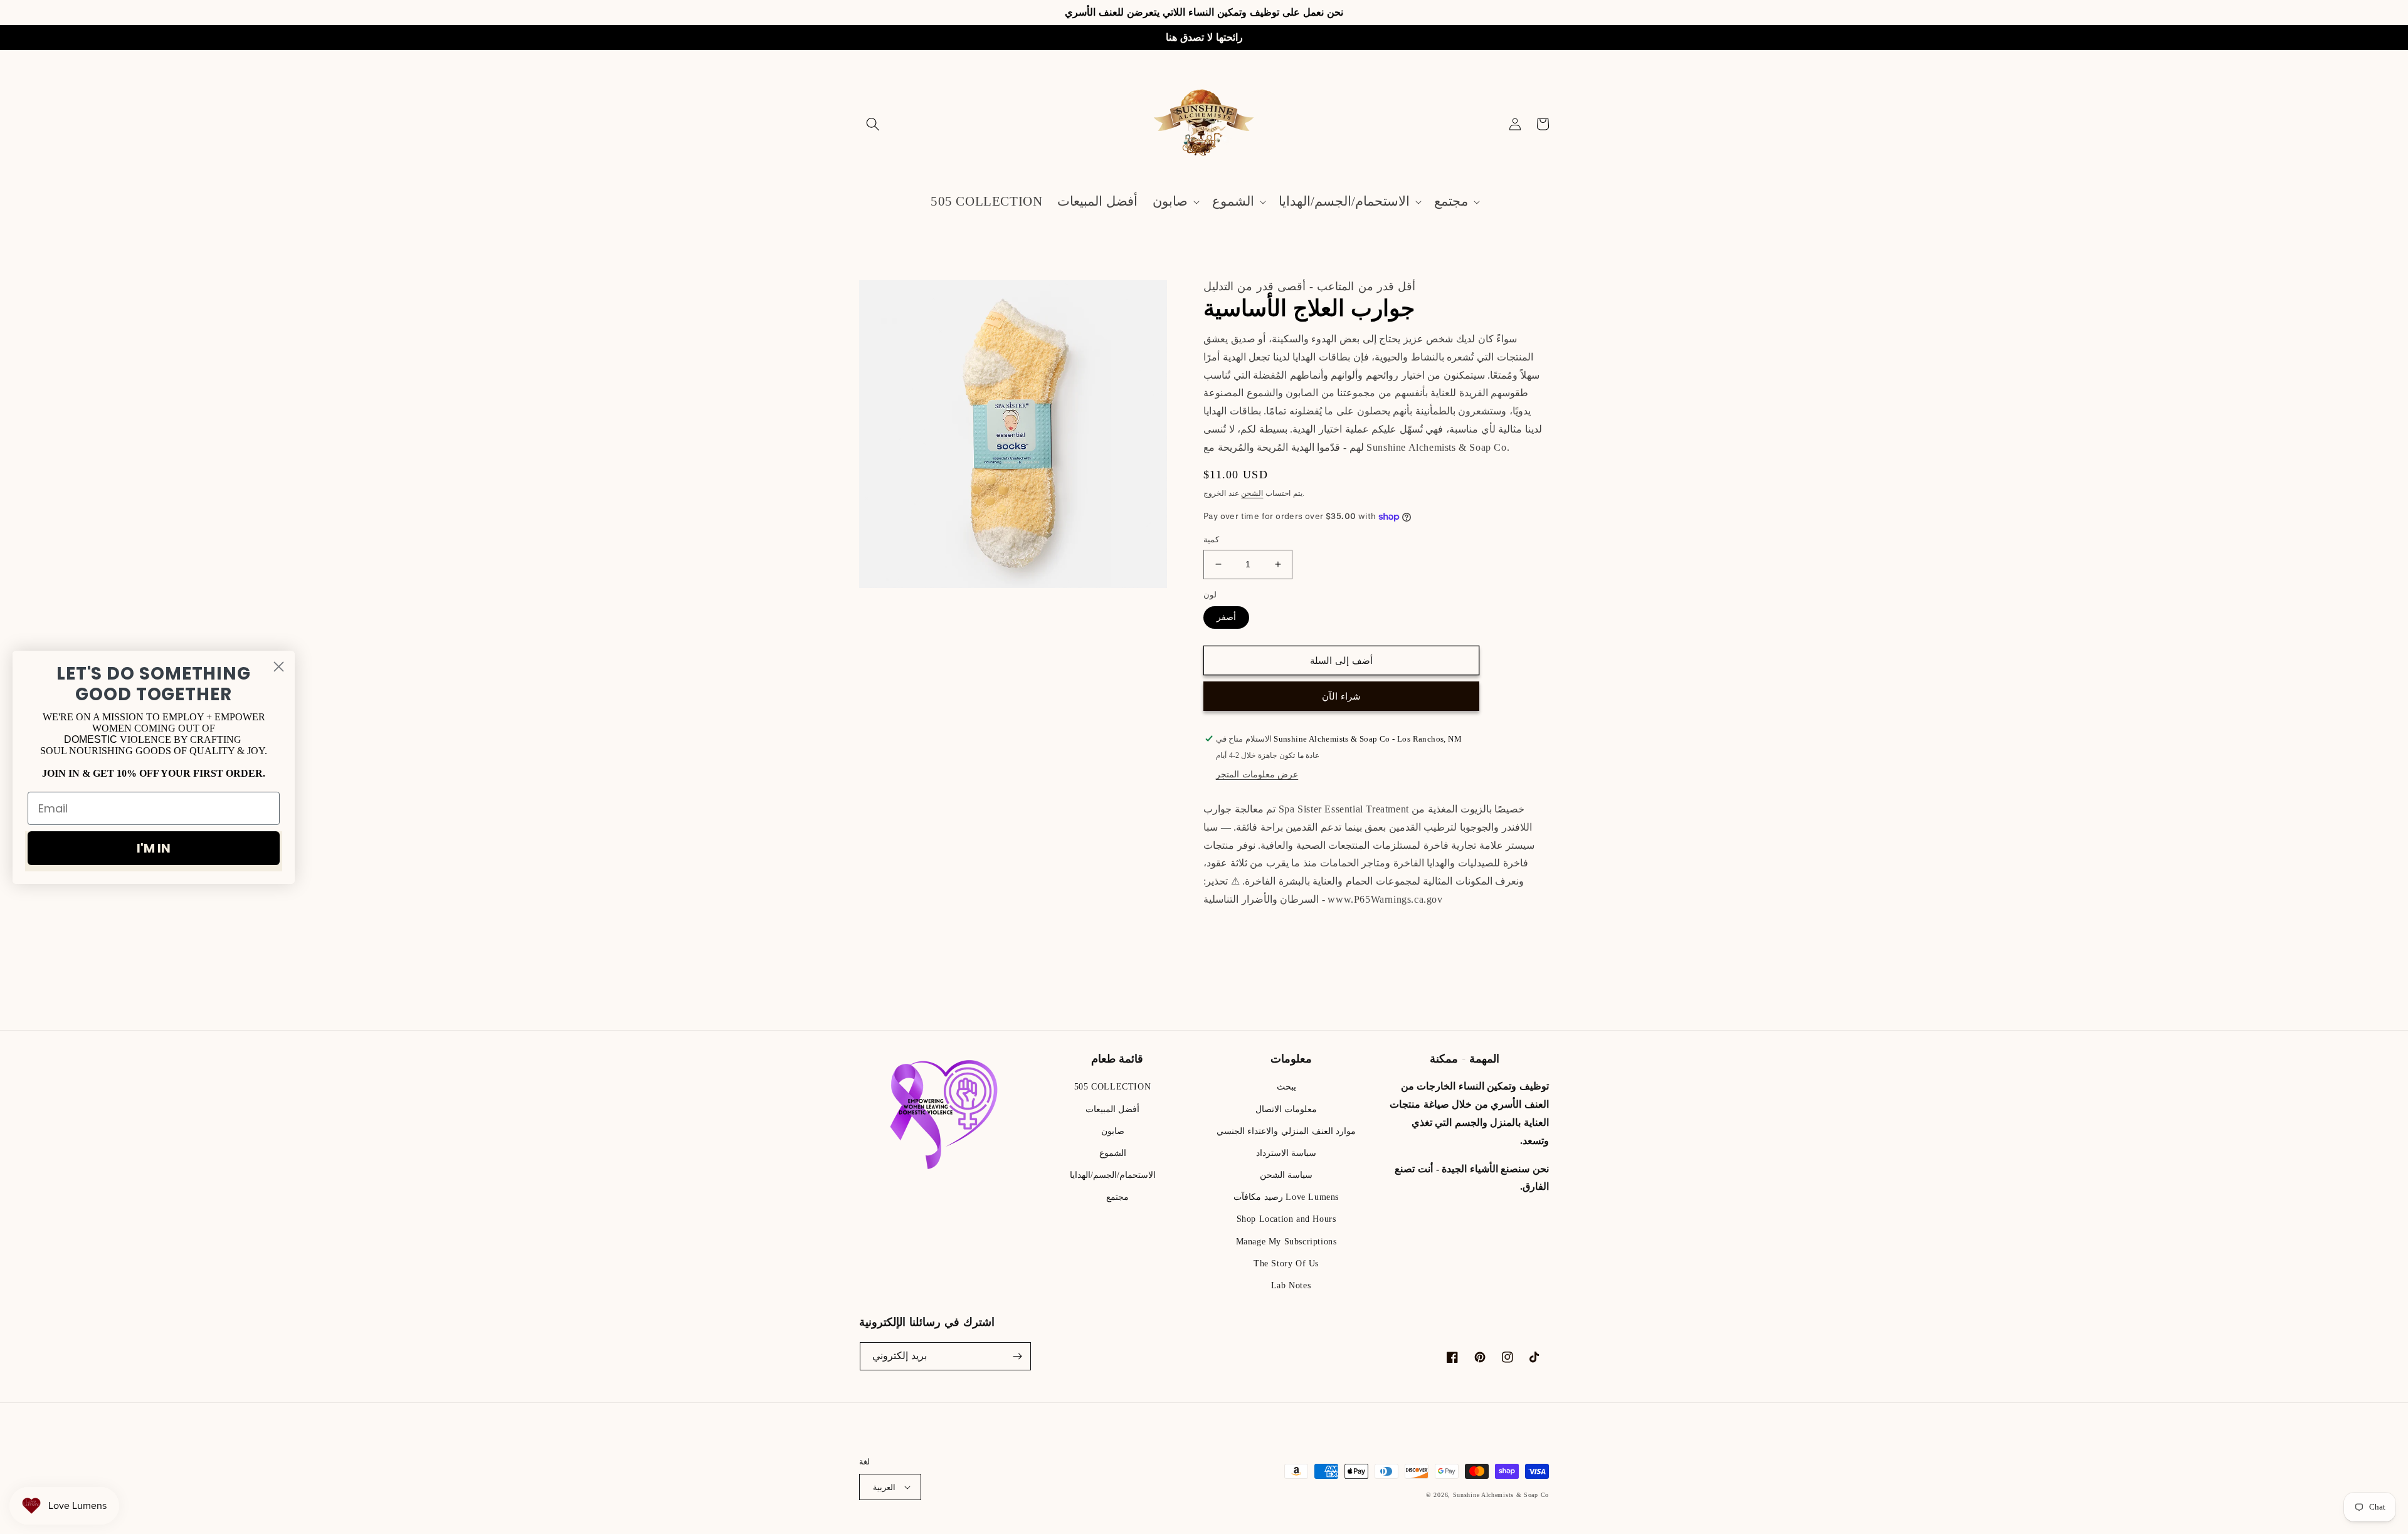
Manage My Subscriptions (1286, 1242)
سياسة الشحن (1286, 1175)
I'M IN (154, 848)
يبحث (1286, 1087)
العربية (884, 1487)
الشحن (1252, 493)
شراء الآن (1341, 696)
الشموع (1113, 1153)
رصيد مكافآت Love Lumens (1286, 1197)
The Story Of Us (1286, 1263)
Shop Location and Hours (1286, 1219)
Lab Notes (1291, 1285)
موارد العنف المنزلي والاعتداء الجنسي (1286, 1131)
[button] (873, 124)
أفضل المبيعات (1113, 1109)
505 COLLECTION (1112, 1087)
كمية (1211, 539)
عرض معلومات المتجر (1257, 775)
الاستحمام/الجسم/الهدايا (1113, 1175)
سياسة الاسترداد (1286, 1153)
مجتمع (1117, 1197)
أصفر (1226, 617)
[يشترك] (1017, 1356)
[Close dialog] (279, 666)
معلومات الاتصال (1286, 1109)
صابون (1113, 1131)
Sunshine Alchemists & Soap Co (1501, 1495)
